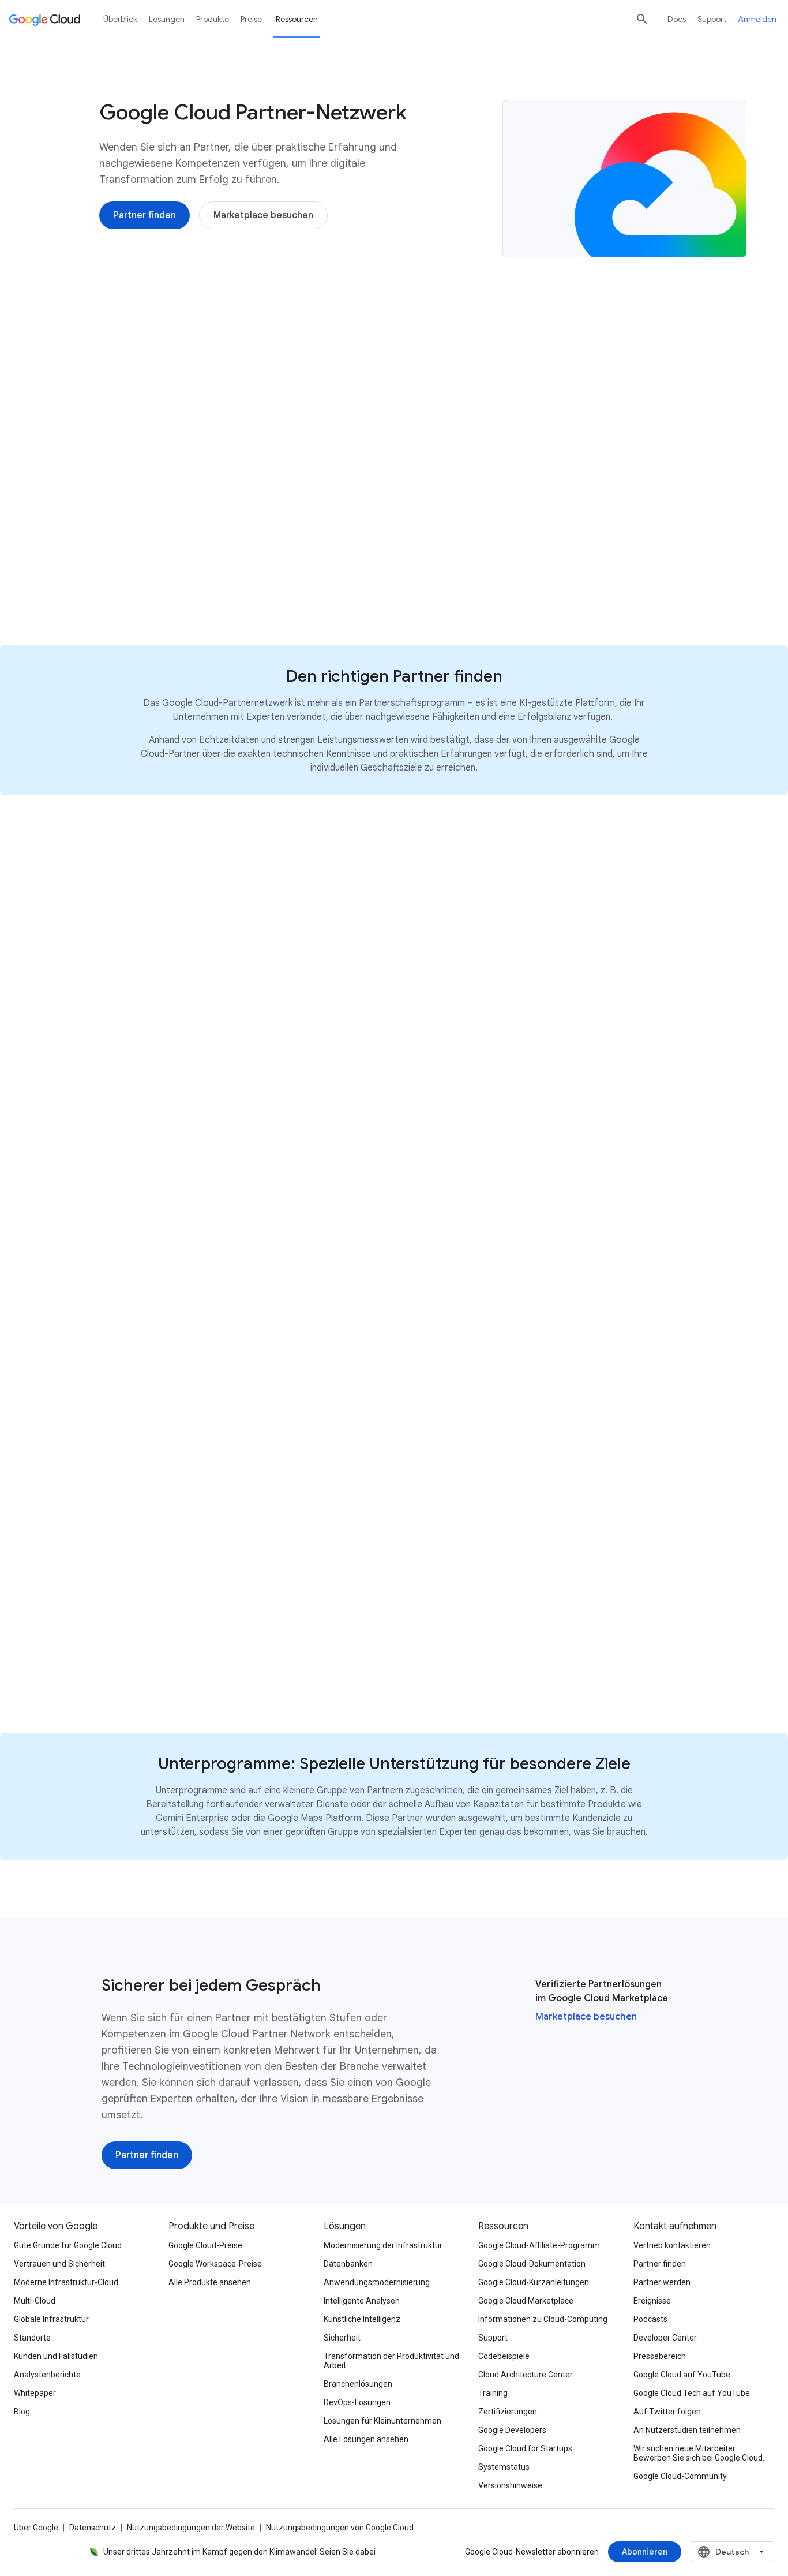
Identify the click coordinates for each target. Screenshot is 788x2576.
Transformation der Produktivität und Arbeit (391, 2361)
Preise (251, 19)
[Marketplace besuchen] (263, 215)
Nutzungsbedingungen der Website (191, 2528)
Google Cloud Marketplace (526, 2301)
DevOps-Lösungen (357, 2402)
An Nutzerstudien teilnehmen (687, 2430)
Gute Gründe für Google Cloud (68, 2245)
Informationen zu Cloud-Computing (543, 2319)
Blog (22, 2412)
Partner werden (662, 2282)
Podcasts (650, 2319)
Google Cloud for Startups (525, 2448)
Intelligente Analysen (362, 2301)
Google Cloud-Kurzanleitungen (534, 2282)
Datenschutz (93, 2528)
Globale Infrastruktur (51, 2319)
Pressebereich (660, 2356)
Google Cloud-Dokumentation (532, 2264)
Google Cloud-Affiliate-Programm (539, 2245)
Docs (677, 19)
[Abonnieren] (645, 2552)
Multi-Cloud (35, 2301)
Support (712, 19)
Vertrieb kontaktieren (672, 2245)
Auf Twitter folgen (667, 2412)
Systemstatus (504, 2467)
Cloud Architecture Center (526, 2375)
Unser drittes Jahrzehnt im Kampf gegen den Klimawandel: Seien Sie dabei (239, 2552)
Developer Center (665, 2338)
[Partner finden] (145, 215)
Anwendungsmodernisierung (377, 2282)
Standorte (32, 2338)
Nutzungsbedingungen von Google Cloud (340, 2528)
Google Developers (512, 2430)
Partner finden (660, 2264)
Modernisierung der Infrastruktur (383, 2245)
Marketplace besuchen (586, 2017)
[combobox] (732, 2552)
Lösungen (167, 19)
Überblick (120, 19)
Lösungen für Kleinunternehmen (382, 2421)
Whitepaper (35, 2393)
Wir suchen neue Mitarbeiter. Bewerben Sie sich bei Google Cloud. (699, 2453)
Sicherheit (342, 2338)
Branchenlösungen (358, 2384)
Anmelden (757, 19)
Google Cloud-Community (680, 2476)
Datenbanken (348, 2264)
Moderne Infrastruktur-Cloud (66, 2282)
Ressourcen (297, 19)
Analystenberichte (47, 2375)
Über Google (36, 2528)
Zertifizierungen (508, 2412)
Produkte (213, 19)
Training (493, 2393)
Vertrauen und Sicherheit (59, 2264)
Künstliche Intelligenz (362, 2319)
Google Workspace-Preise (215, 2264)
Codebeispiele (504, 2356)
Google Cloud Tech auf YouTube (692, 2393)
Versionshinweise (510, 2485)
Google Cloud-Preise (205, 2245)
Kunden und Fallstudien (56, 2356)
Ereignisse (652, 2301)
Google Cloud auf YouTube (682, 2375)
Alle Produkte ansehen (210, 2282)
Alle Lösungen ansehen (366, 2439)
